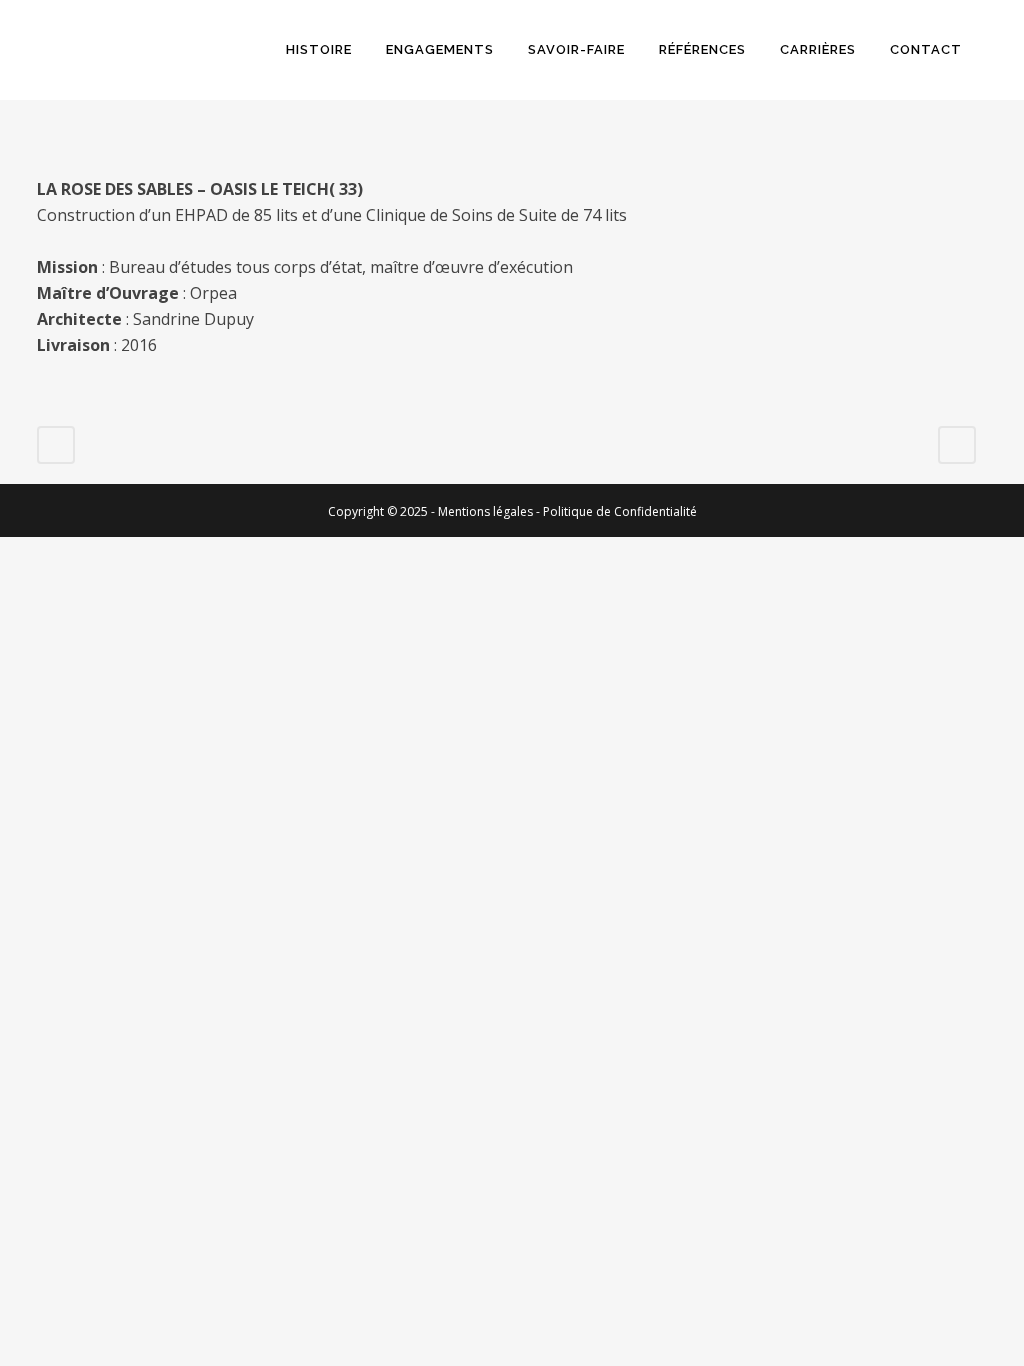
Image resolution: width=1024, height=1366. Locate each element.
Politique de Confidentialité (620, 511)
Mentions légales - (490, 511)
